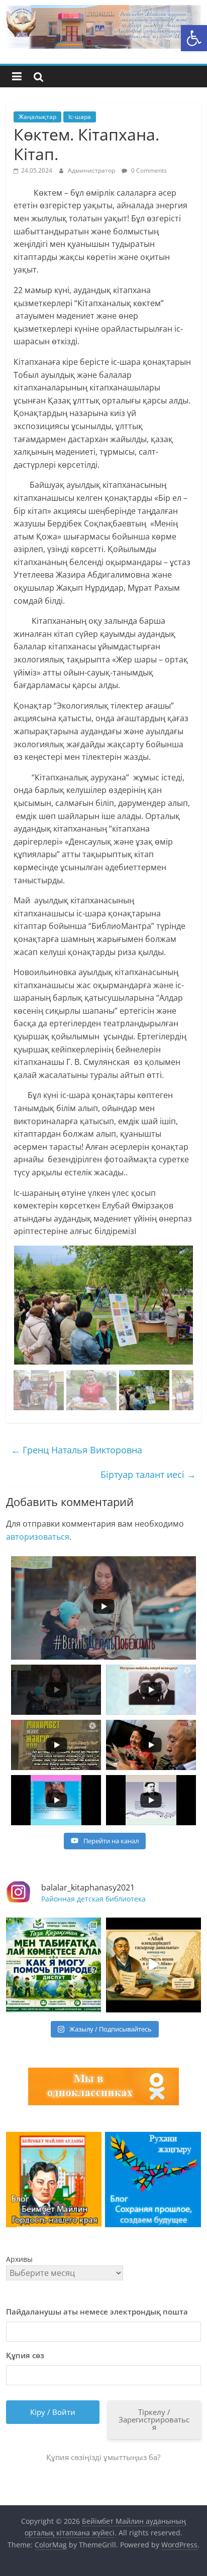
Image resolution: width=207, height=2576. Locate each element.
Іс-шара (80, 117)
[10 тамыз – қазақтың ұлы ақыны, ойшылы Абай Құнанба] (153, 1965)
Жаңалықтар (37, 117)
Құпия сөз (25, 2355)
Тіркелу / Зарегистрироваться (154, 2419)
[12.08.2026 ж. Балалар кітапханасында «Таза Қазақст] (54, 1965)
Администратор (92, 170)
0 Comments (148, 170)
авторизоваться (38, 1537)
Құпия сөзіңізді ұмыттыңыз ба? (103, 2457)
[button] (194, 38)
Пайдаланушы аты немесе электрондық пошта (97, 2312)
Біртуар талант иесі (148, 1474)
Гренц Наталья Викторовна (77, 1450)
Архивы (19, 2259)
